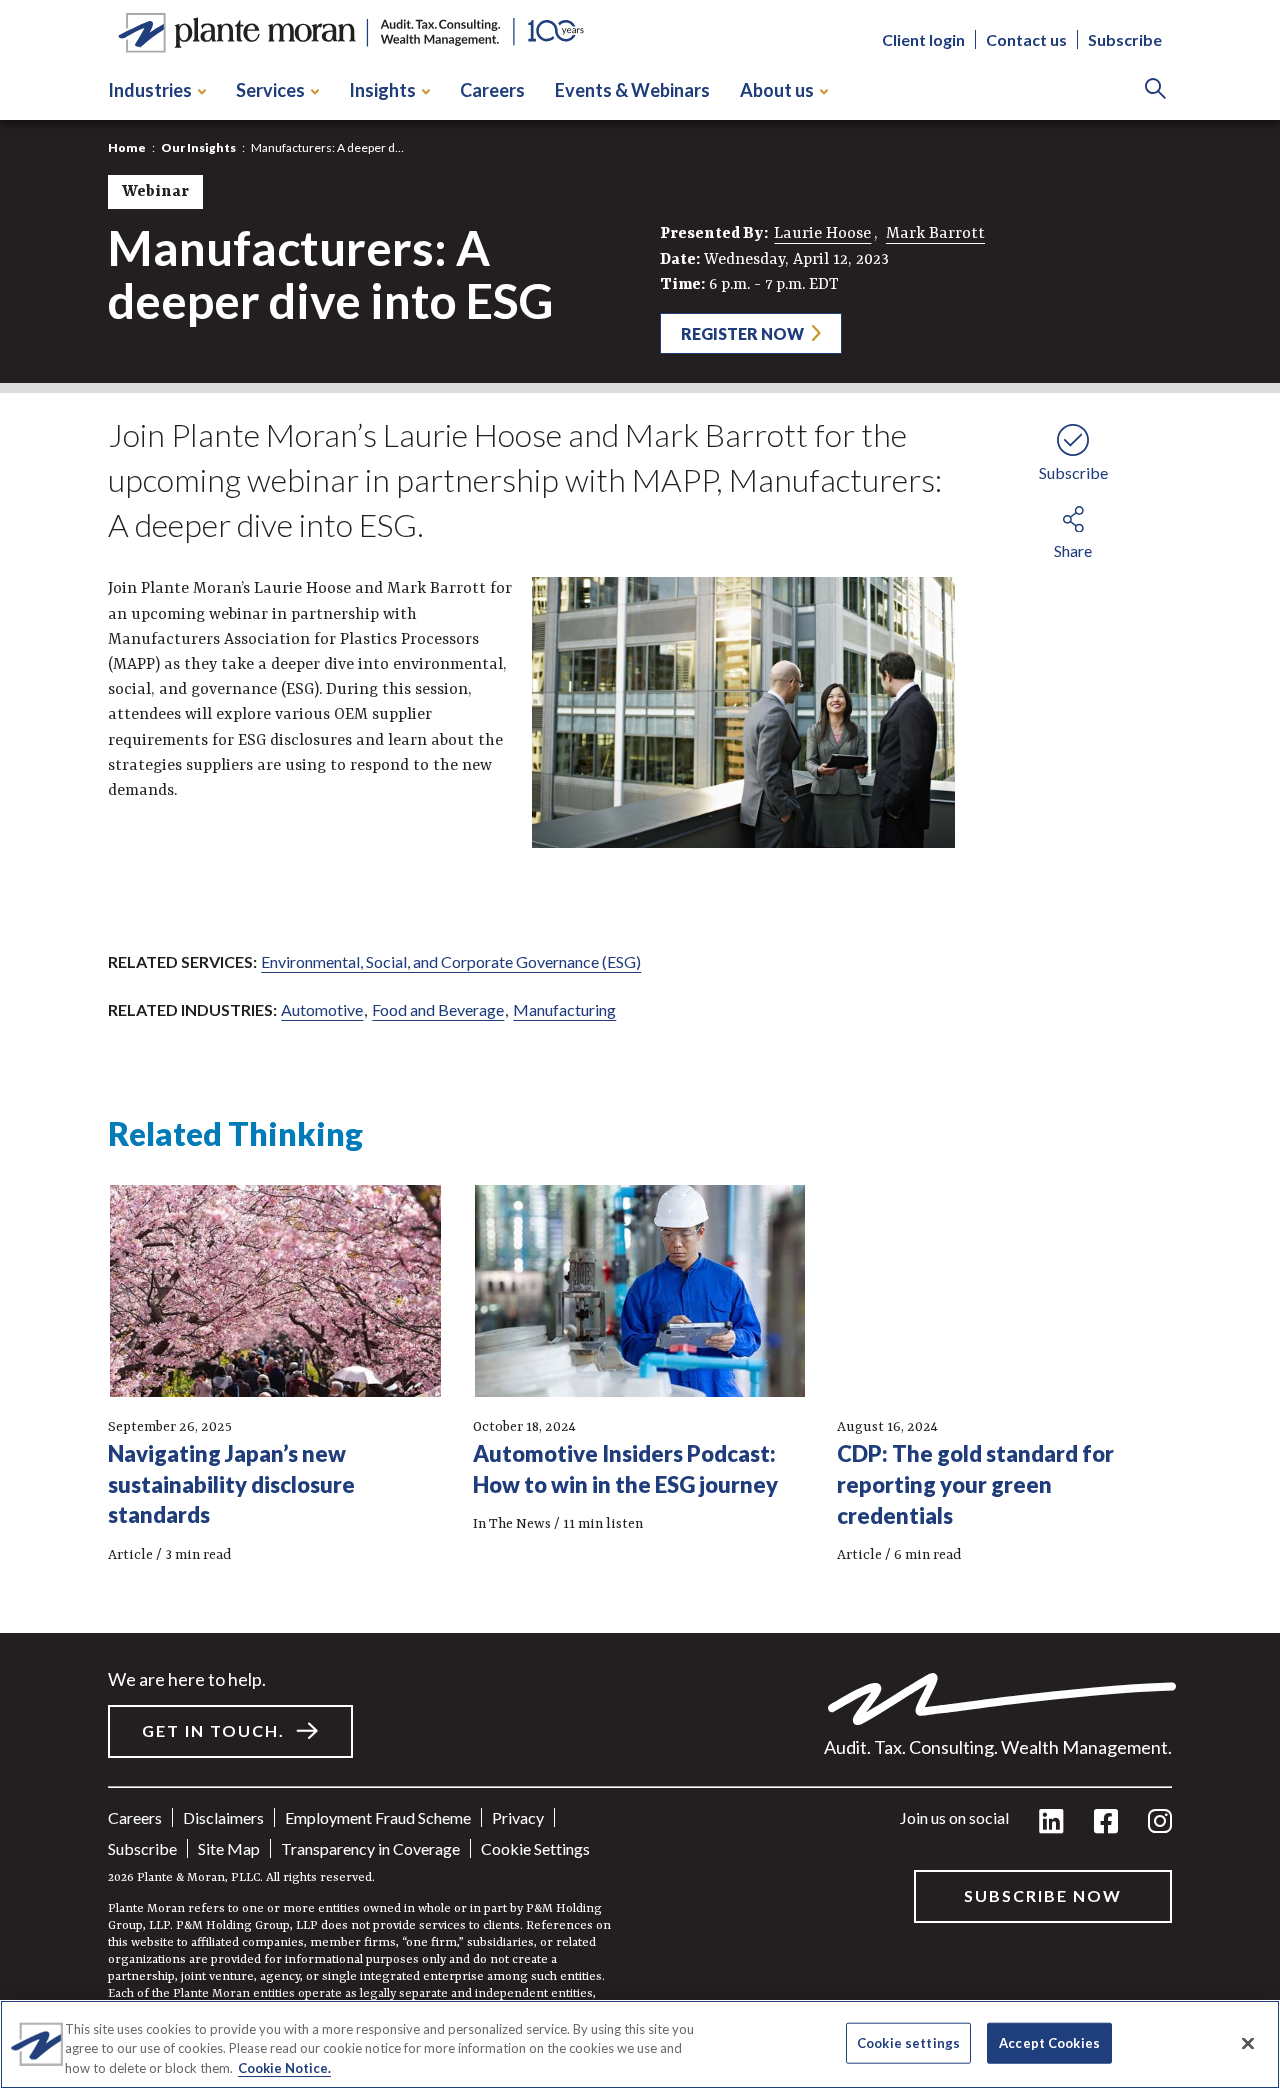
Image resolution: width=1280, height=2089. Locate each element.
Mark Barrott (935, 234)
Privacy (518, 1817)
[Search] (1155, 90)
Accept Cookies (1049, 2042)
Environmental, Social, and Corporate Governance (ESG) (451, 961)
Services (270, 90)
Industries (150, 90)
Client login (923, 40)
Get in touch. (213, 1730)
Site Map (229, 1848)
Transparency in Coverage (370, 1848)
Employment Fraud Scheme (378, 1817)
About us (777, 90)
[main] (640, 1044)
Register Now (742, 333)
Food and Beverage (438, 1009)
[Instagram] (1160, 1822)
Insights (382, 90)
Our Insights (198, 147)
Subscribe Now (1043, 1895)
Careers (492, 90)
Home (127, 147)
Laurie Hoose (822, 234)
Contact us (1026, 40)
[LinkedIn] (1051, 1822)
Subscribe (1125, 40)
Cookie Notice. (284, 2068)
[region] (640, 2044)
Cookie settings (535, 1848)
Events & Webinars (632, 90)
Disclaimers (223, 1817)
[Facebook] (1106, 1822)
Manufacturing (564, 1009)
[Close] (1248, 2043)
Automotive (322, 1009)
